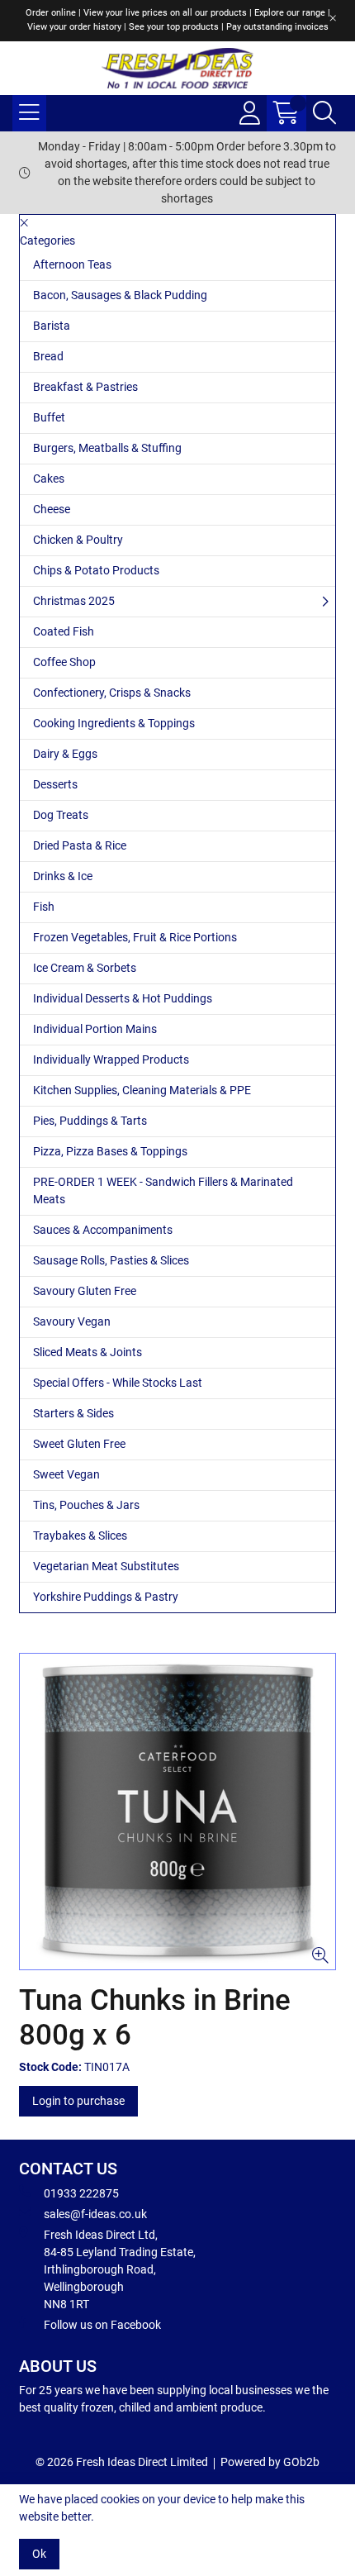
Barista (52, 326)
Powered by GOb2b (270, 2462)
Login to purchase (78, 2101)
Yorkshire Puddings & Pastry (106, 1597)
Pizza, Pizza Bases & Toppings (110, 1151)
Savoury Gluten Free (85, 1291)
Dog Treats (61, 815)
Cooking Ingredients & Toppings (114, 723)
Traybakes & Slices (80, 1536)
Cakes (49, 479)
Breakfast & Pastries (85, 387)
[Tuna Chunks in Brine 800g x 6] (177, 1812)
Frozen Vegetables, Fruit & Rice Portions (135, 937)
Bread (48, 356)
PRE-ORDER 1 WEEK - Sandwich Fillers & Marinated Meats (163, 1190)
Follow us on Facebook (102, 2325)
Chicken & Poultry (78, 540)
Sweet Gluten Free (79, 1444)
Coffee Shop (64, 662)
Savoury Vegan (72, 1321)
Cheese (52, 509)
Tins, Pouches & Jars (86, 1505)
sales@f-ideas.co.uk (95, 2214)
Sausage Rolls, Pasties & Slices (111, 1260)
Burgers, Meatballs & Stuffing (107, 448)
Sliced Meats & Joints (88, 1352)
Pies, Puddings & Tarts (90, 1121)
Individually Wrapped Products (111, 1059)
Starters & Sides (73, 1413)
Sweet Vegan (66, 1474)
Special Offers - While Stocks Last (118, 1383)
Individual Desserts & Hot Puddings (123, 998)
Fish (44, 907)
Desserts (55, 784)
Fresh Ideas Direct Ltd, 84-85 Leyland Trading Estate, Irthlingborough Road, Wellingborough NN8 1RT (120, 2269)
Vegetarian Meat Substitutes (106, 1566)
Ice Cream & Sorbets (85, 968)
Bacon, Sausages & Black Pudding (120, 295)
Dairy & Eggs (65, 754)
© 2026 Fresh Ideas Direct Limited (122, 2462)
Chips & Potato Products (96, 570)
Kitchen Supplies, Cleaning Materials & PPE (142, 1090)
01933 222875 (81, 2193)
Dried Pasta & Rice (80, 845)
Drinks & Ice (63, 876)
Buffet (49, 417)
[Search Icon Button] (324, 113)
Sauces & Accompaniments (103, 1230)
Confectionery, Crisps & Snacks (112, 693)
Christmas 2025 (74, 601)
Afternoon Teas (72, 264)
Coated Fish (64, 631)
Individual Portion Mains (95, 1029)
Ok (39, 2554)
